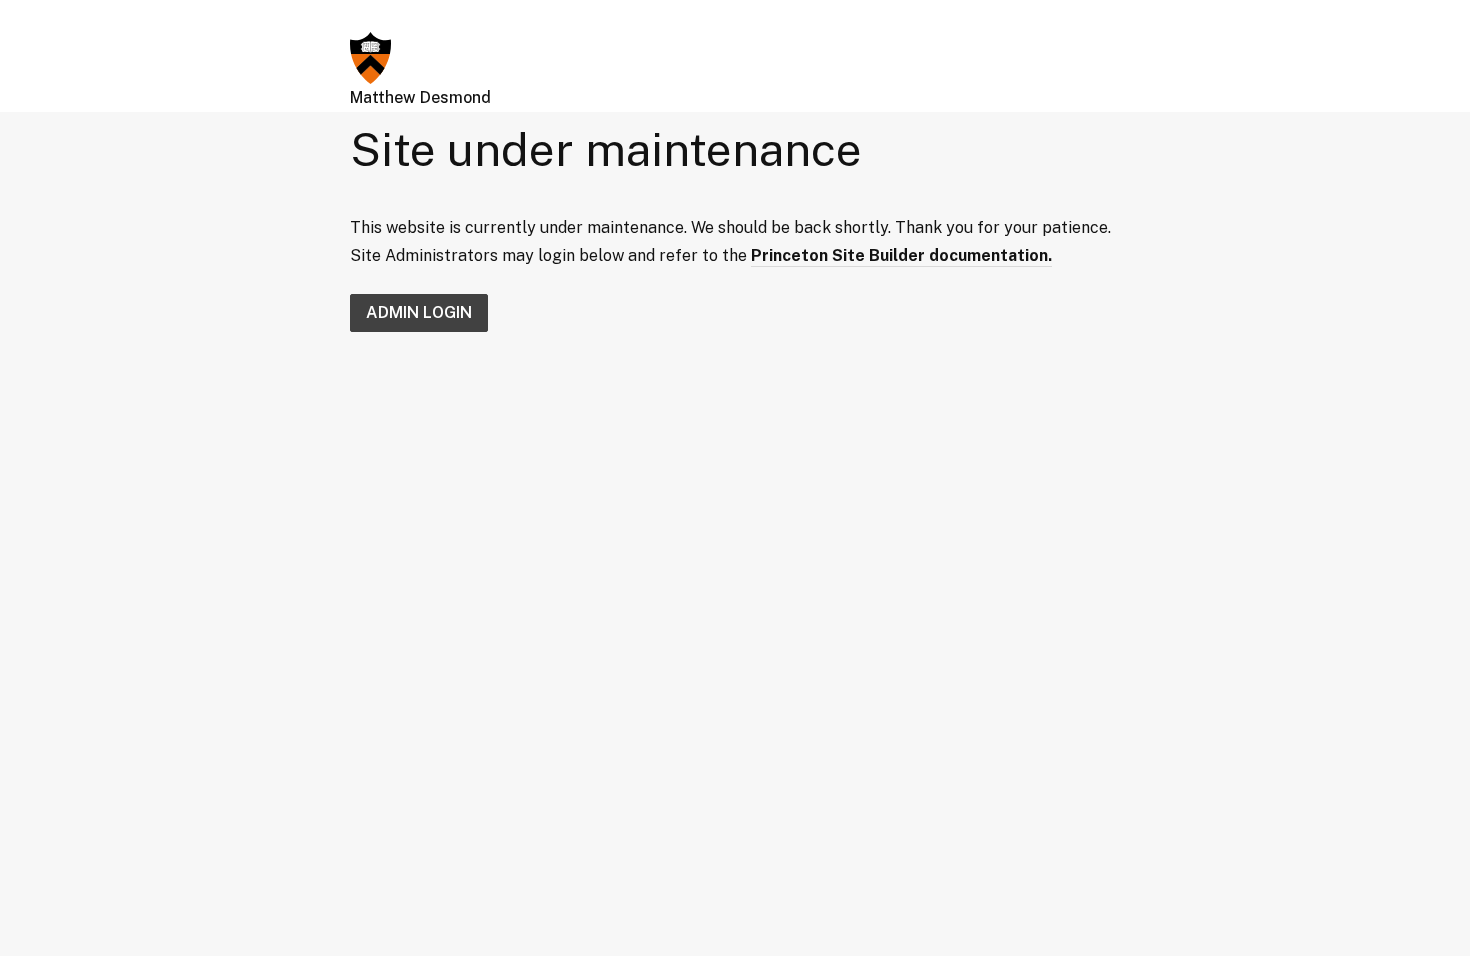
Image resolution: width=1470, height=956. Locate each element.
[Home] (370, 56)
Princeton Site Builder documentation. (901, 255)
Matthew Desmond (420, 97)
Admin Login (419, 312)
